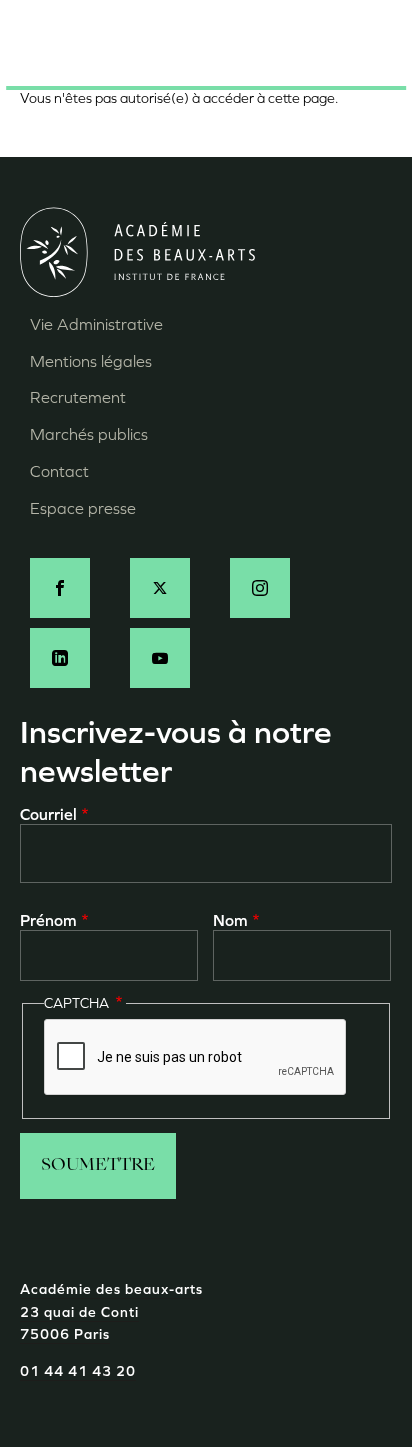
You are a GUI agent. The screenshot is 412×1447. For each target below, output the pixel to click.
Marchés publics (89, 434)
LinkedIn (60, 658)
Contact (59, 471)
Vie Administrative (96, 324)
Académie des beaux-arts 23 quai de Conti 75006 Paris (111, 1312)
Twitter (160, 588)
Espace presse (83, 508)
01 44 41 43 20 (78, 1371)
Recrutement (78, 397)
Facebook (60, 588)
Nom (230, 920)
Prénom (48, 920)
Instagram (260, 588)
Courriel (48, 814)
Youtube (160, 658)
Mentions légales (91, 361)
